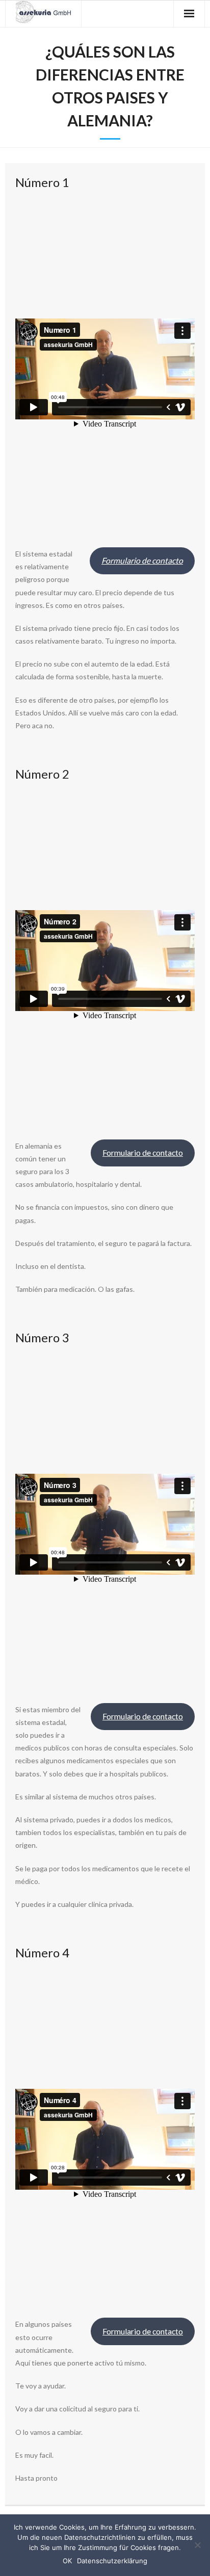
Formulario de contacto (143, 1152)
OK (67, 2561)
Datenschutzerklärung (112, 2561)
